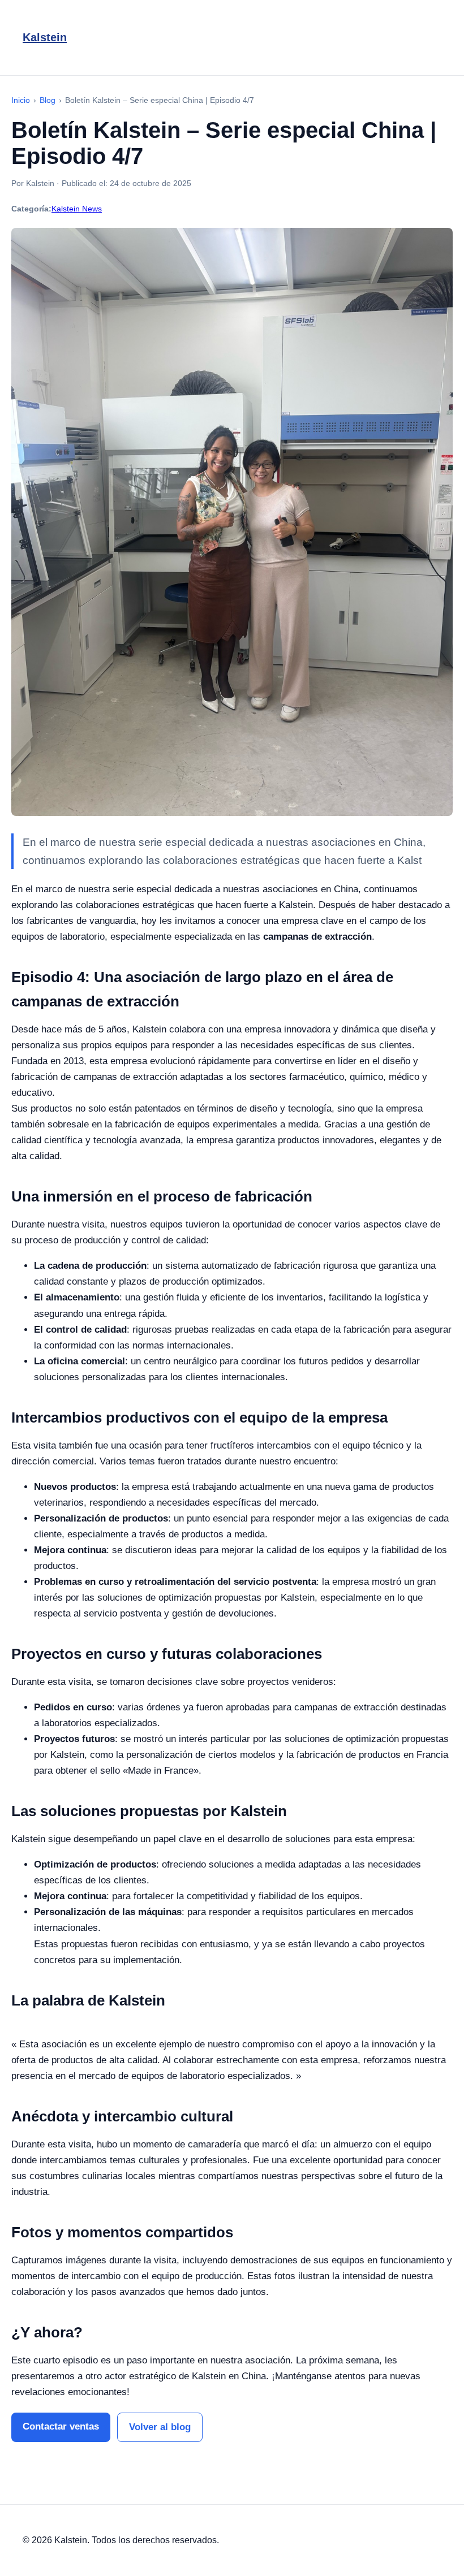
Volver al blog (160, 2427)
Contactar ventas (61, 2426)
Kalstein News (77, 209)
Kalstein (45, 37)
